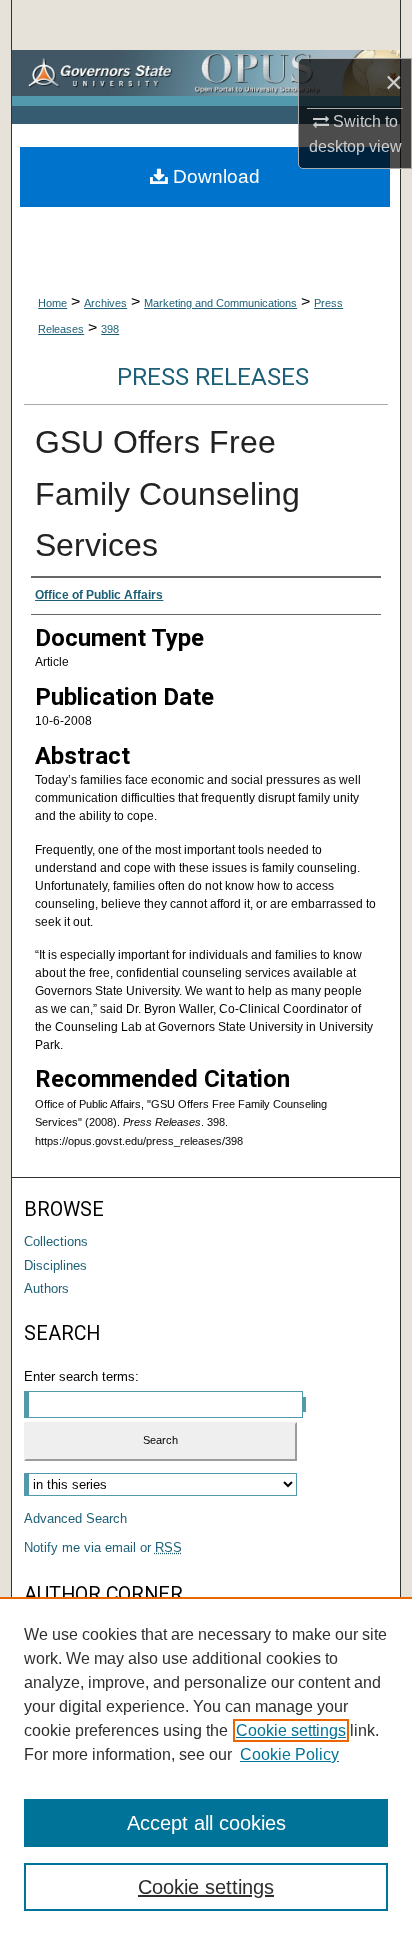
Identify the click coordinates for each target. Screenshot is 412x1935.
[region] (206, 1766)
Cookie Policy (289, 1754)
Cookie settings (291, 1730)
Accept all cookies (206, 1823)
